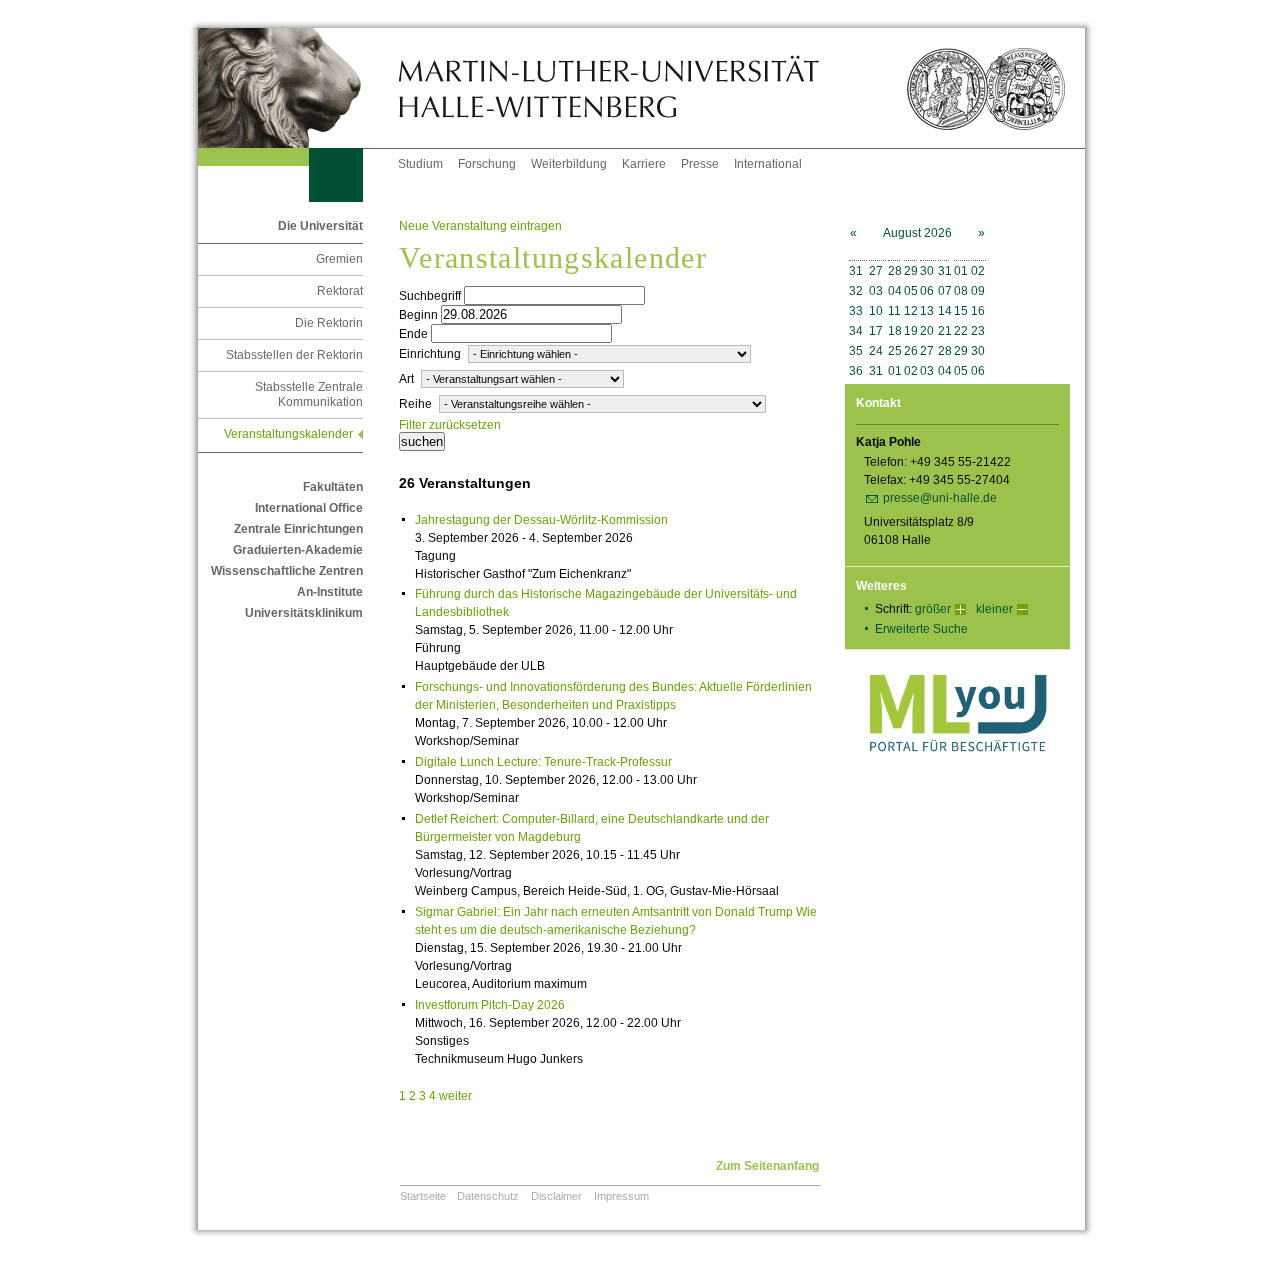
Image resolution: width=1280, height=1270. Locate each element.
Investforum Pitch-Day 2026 (490, 1005)
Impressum (621, 1196)
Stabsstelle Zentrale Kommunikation (309, 394)
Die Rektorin (329, 323)
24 (876, 351)
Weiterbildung (569, 164)
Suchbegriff (430, 296)
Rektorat (340, 291)
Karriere (644, 164)
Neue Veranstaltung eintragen (480, 226)
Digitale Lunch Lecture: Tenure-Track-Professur (543, 762)
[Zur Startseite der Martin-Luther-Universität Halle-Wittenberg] (298, 88)
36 (856, 371)
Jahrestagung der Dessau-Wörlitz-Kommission (541, 520)
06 (927, 291)
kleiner (994, 609)
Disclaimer (556, 1196)
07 (945, 291)
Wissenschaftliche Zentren (287, 571)
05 (911, 291)
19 (911, 331)
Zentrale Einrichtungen (298, 529)
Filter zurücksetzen (450, 425)
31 (856, 271)
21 (945, 331)
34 (856, 331)
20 (927, 331)
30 (927, 271)
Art (406, 379)
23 (978, 331)
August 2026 (917, 233)
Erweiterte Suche (921, 629)
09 (978, 291)
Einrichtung (430, 354)
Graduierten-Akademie (298, 550)
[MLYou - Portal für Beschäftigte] (957, 772)
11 (894, 311)
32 (856, 291)
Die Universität (320, 226)
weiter (455, 1096)
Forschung (487, 164)
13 (927, 311)
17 (876, 331)
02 (978, 271)
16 (978, 311)
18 (895, 331)
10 (876, 311)
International (768, 164)
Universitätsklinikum (304, 613)
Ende (413, 334)
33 (856, 311)
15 (961, 311)
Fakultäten (333, 487)
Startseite (423, 1196)
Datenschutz (488, 1196)
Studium (420, 164)
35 (856, 351)
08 (961, 291)
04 (895, 291)
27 (876, 271)
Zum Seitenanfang (767, 1166)
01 (961, 271)
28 (895, 271)
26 (911, 351)
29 (911, 271)
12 (911, 311)
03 (876, 291)
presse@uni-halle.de (940, 498)
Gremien (339, 259)
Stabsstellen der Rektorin (294, 355)
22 (961, 331)
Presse (700, 164)
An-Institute (330, 592)
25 (895, 351)
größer (933, 609)
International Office (309, 508)
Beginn (418, 315)
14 (945, 311)
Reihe (415, 404)
